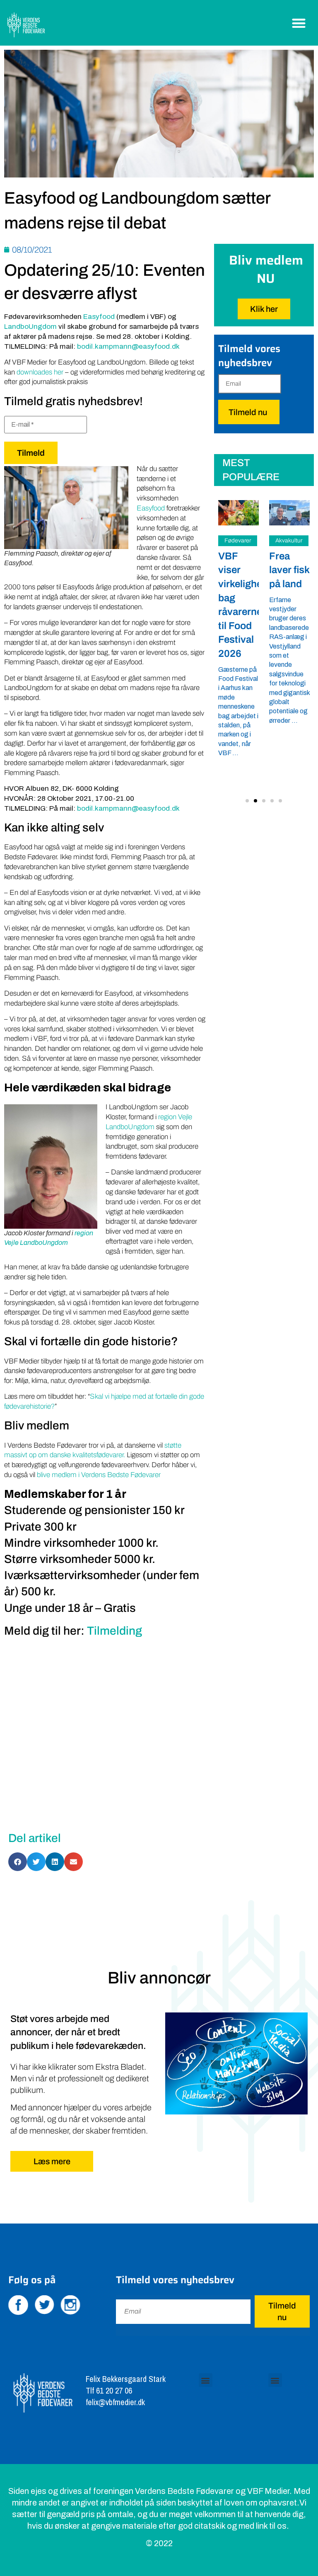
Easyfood (99, 317)
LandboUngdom (30, 327)
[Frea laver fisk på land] (289, 513)
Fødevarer (238, 541)
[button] (299, 23)
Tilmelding (114, 1631)
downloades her (40, 372)
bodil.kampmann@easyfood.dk (128, 346)
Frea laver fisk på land (289, 570)
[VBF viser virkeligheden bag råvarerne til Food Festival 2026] (238, 513)
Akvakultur (289, 541)
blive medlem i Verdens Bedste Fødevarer (99, 1475)
